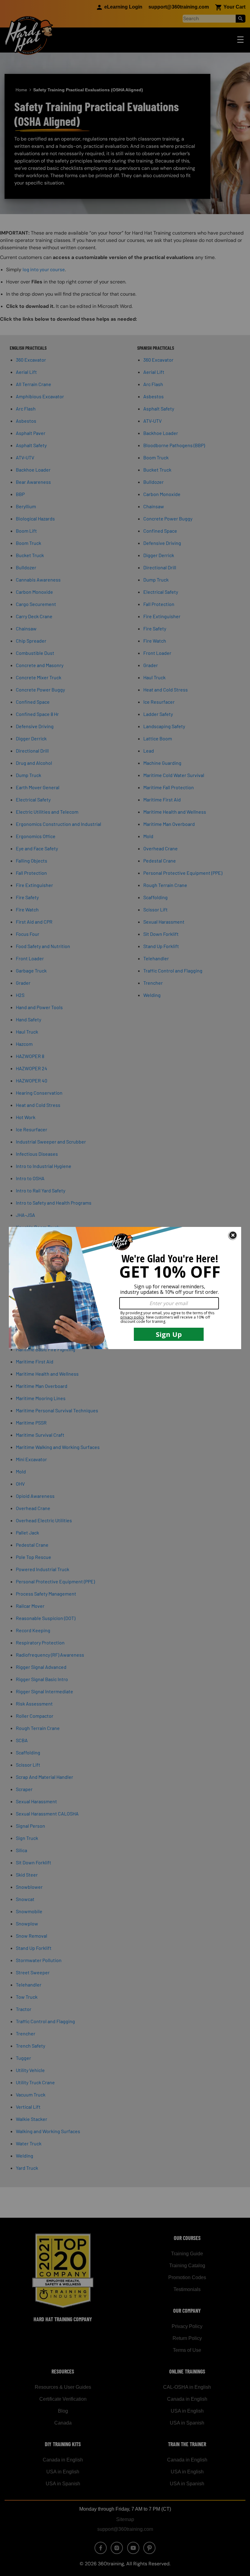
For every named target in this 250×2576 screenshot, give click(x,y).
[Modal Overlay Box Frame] (125, 1288)
